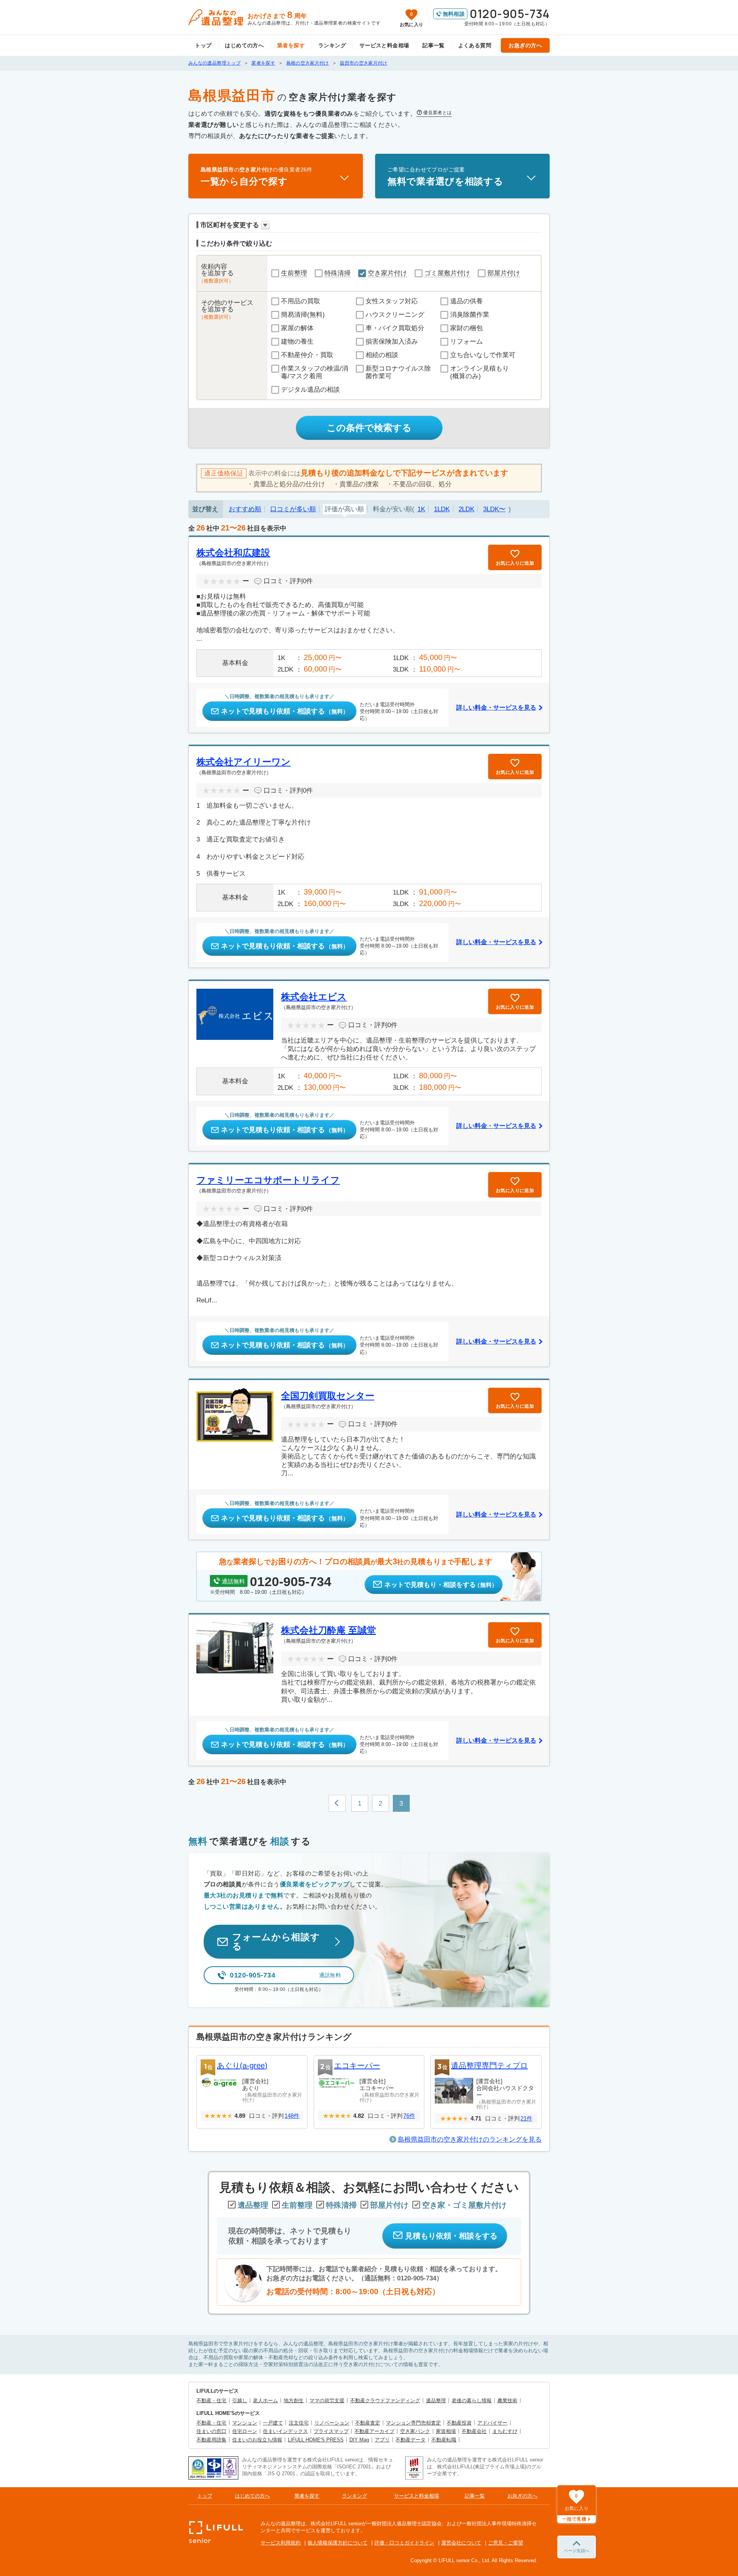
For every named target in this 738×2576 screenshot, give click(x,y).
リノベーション (332, 2423)
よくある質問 (475, 45)
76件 (409, 2116)
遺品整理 (436, 2401)
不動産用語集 (211, 2440)
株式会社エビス (314, 997)
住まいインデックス (285, 2431)
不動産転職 (444, 2440)
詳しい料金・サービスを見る (496, 708)
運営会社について (461, 2543)
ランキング (332, 45)
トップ (203, 45)
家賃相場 (446, 2431)
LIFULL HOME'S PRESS (316, 2440)
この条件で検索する (369, 428)
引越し (240, 2401)
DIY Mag (359, 2440)
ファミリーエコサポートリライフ (268, 1180)
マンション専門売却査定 (413, 2423)
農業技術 (507, 2401)
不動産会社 (474, 2431)
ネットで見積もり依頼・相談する (285, 711)
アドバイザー (492, 2423)
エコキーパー (357, 2065)
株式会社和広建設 (233, 553)
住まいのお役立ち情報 (257, 2440)
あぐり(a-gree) (242, 2065)
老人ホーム (265, 2401)
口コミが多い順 (293, 509)
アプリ (382, 2440)
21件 (526, 2118)
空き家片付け (387, 273)
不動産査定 (368, 2423)
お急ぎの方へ (525, 45)
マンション (245, 2423)
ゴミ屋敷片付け (447, 273)
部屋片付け (504, 273)
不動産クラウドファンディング (385, 2401)
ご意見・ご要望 (506, 2543)
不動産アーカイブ (374, 2431)
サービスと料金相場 (384, 45)
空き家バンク (415, 2431)
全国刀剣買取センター (328, 1396)
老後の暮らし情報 (472, 2401)
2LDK (466, 509)
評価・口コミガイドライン (404, 2543)
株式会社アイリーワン (244, 762)
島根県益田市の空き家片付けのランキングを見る (470, 2139)
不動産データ (411, 2440)
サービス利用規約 (281, 2543)
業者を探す (291, 45)
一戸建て (273, 2423)
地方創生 (294, 2401)
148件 (292, 2116)
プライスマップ (331, 2431)
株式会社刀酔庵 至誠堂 (328, 1630)
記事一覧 (434, 45)
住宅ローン (245, 2431)
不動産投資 (459, 2423)
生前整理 (294, 273)
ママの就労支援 (327, 2401)
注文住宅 (299, 2423)
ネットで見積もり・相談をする (441, 1585)
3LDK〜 (494, 509)
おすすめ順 (245, 509)
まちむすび (505, 2431)
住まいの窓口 (211, 2431)
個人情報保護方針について (337, 2543)
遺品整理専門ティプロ (489, 2065)
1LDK (442, 509)
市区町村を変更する (230, 225)
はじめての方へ (244, 45)
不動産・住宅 (211, 2401)
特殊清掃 (337, 273)
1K (421, 509)
